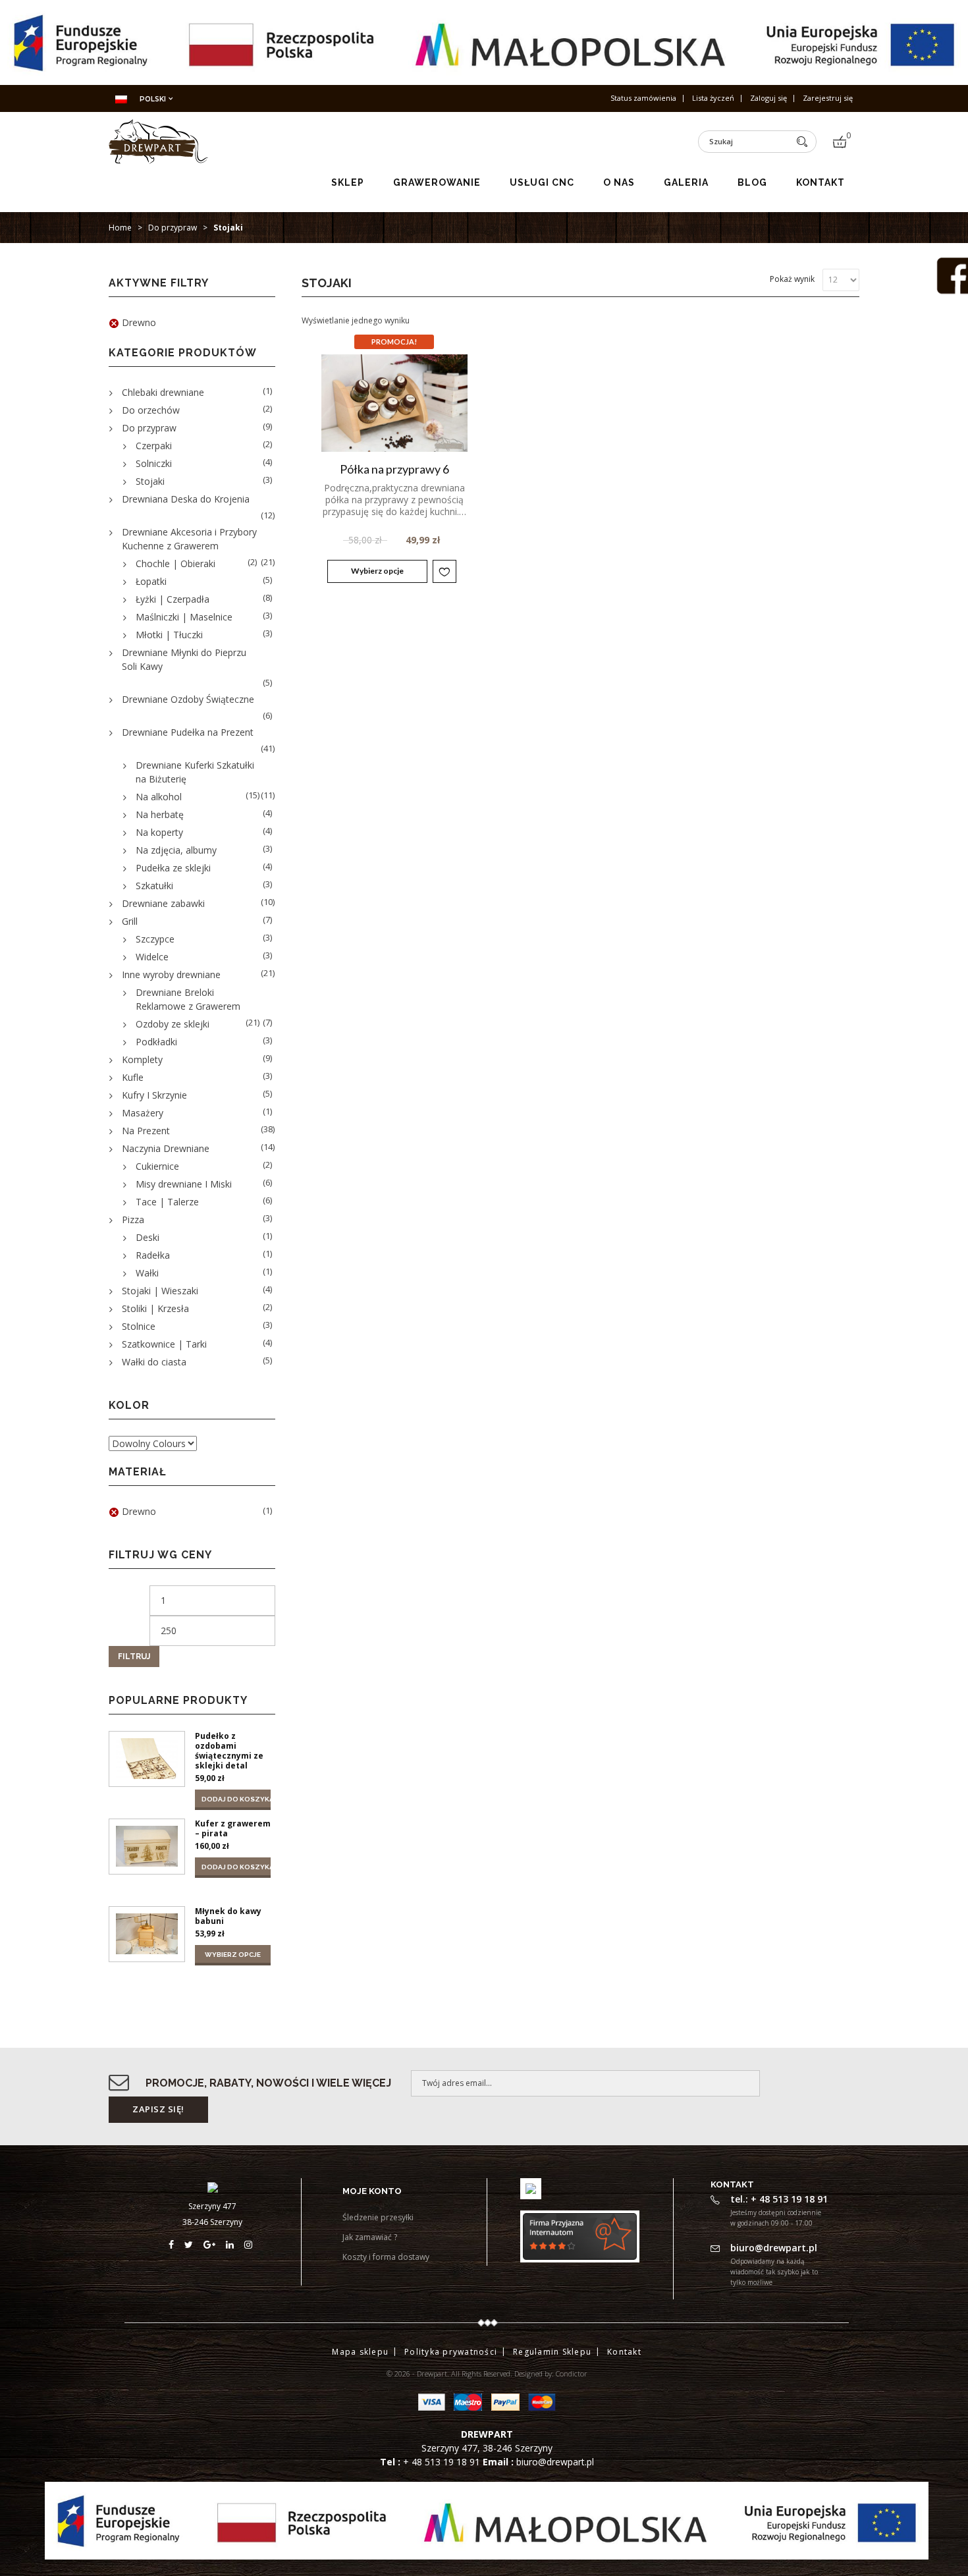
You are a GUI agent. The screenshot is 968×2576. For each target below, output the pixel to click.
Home (120, 228)
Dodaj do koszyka (236, 1799)
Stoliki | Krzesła (155, 1308)
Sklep (348, 182)
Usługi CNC (542, 182)
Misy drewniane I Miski (184, 1184)
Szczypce (155, 939)
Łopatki (151, 581)
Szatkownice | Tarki (164, 1344)
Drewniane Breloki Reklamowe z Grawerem (188, 999)
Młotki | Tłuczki (169, 635)
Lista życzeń (713, 98)
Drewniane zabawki (163, 903)
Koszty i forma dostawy (386, 2257)
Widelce (152, 957)
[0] (840, 142)
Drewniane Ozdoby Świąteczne (188, 699)
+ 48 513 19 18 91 (443, 2462)
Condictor (572, 2373)
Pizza (133, 1219)
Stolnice (139, 1326)
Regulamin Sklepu (552, 2352)
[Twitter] (194, 2244)
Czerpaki (154, 446)
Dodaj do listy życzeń (444, 571)
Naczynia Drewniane (166, 1148)
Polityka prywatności (451, 2352)
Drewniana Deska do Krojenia (186, 499)
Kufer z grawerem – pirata (233, 1828)
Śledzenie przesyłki (378, 2217)
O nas (619, 182)
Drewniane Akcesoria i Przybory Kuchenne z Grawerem (189, 539)
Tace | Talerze (167, 1202)
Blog (752, 182)
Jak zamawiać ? (370, 2237)
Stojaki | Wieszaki (160, 1291)
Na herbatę (160, 814)
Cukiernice (157, 1166)
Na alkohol (159, 797)
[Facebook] (176, 2244)
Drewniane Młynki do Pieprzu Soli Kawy (184, 659)
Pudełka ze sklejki (173, 868)
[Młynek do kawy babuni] (147, 1934)
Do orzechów (151, 410)
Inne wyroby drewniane (171, 974)
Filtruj (134, 1657)
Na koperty (159, 832)
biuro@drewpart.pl (555, 2462)
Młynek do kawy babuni (228, 1916)
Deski (148, 1237)
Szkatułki (154, 886)
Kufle (133, 1077)
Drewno (139, 322)
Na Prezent (146, 1131)
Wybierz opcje (377, 571)
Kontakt (820, 182)
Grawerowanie (437, 182)
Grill (130, 921)
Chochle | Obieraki (175, 563)
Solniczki (154, 463)
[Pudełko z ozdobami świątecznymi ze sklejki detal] (147, 1759)
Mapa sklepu (360, 2352)
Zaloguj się (768, 98)
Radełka (153, 1255)
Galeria (686, 182)
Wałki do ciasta (154, 1362)
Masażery (143, 1113)
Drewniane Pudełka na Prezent (188, 732)
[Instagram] (250, 2244)
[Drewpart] (158, 159)
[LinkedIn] (235, 2244)
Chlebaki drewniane (163, 392)
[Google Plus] (215, 2244)
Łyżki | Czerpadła (173, 599)
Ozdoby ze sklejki (173, 1024)
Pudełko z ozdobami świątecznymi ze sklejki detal (229, 1751)
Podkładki (156, 1042)
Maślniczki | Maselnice (184, 617)
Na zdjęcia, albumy (176, 850)
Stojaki (150, 481)
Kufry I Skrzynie (154, 1095)
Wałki (147, 1273)
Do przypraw (173, 228)
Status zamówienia (643, 98)
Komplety (142, 1059)
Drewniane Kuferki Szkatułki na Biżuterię (195, 772)
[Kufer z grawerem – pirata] (147, 1847)
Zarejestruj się (828, 98)
